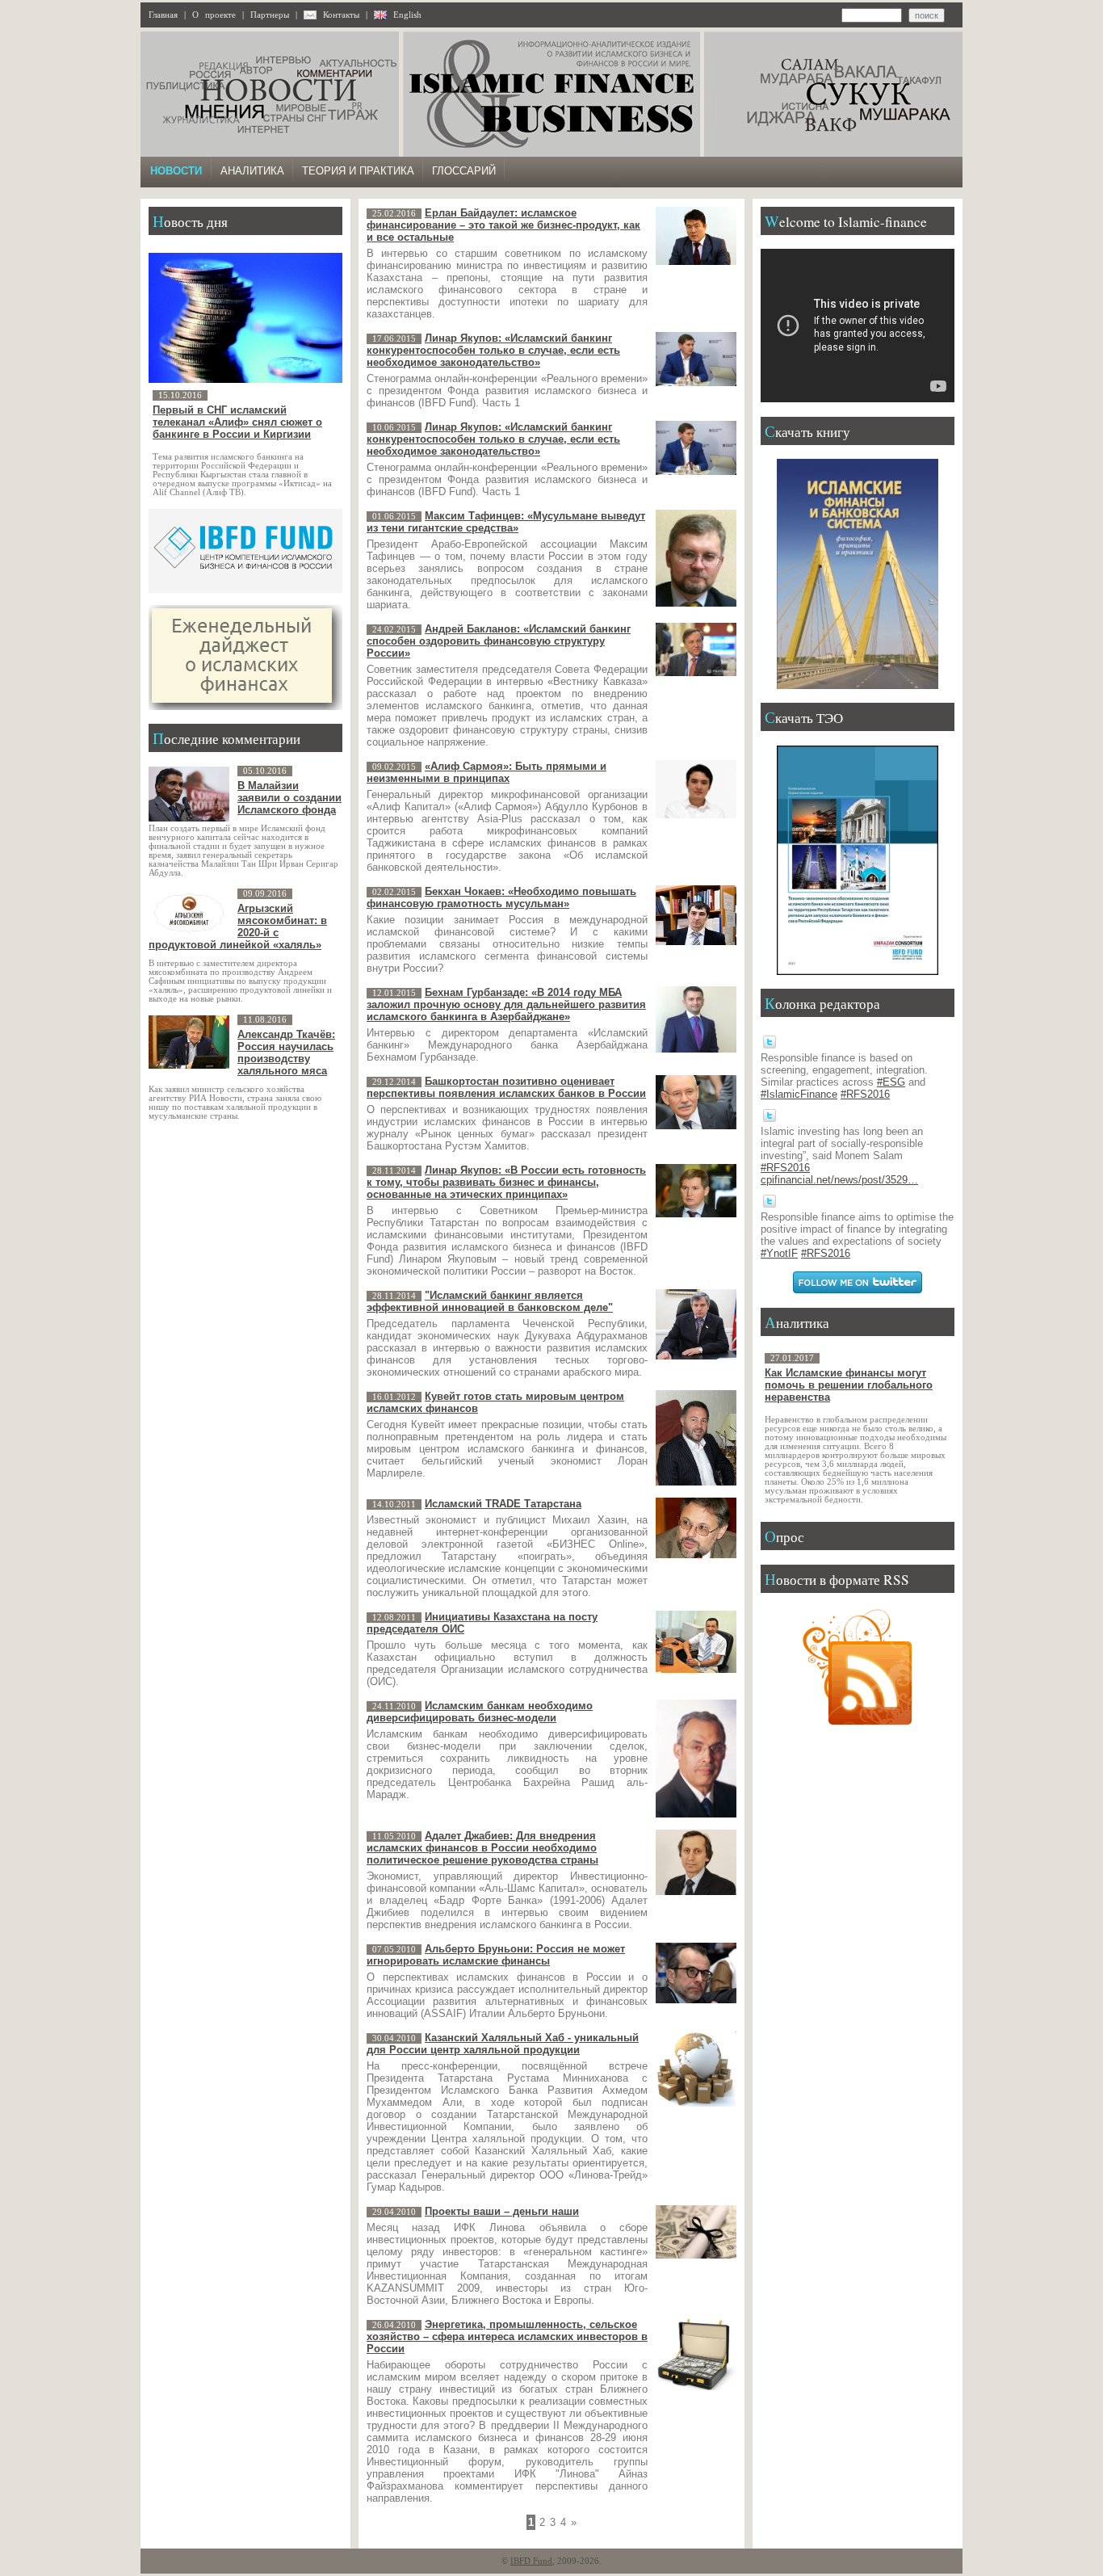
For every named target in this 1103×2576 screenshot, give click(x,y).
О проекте (214, 15)
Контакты (341, 15)
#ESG (891, 1082)
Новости (176, 171)
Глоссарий (464, 171)
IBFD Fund (531, 2561)
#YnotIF (779, 1253)
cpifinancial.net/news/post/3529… (839, 1180)
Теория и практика (358, 171)
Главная (163, 15)
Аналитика (252, 171)
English (407, 15)
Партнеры (270, 15)
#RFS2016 (865, 1094)
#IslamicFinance (799, 1094)
